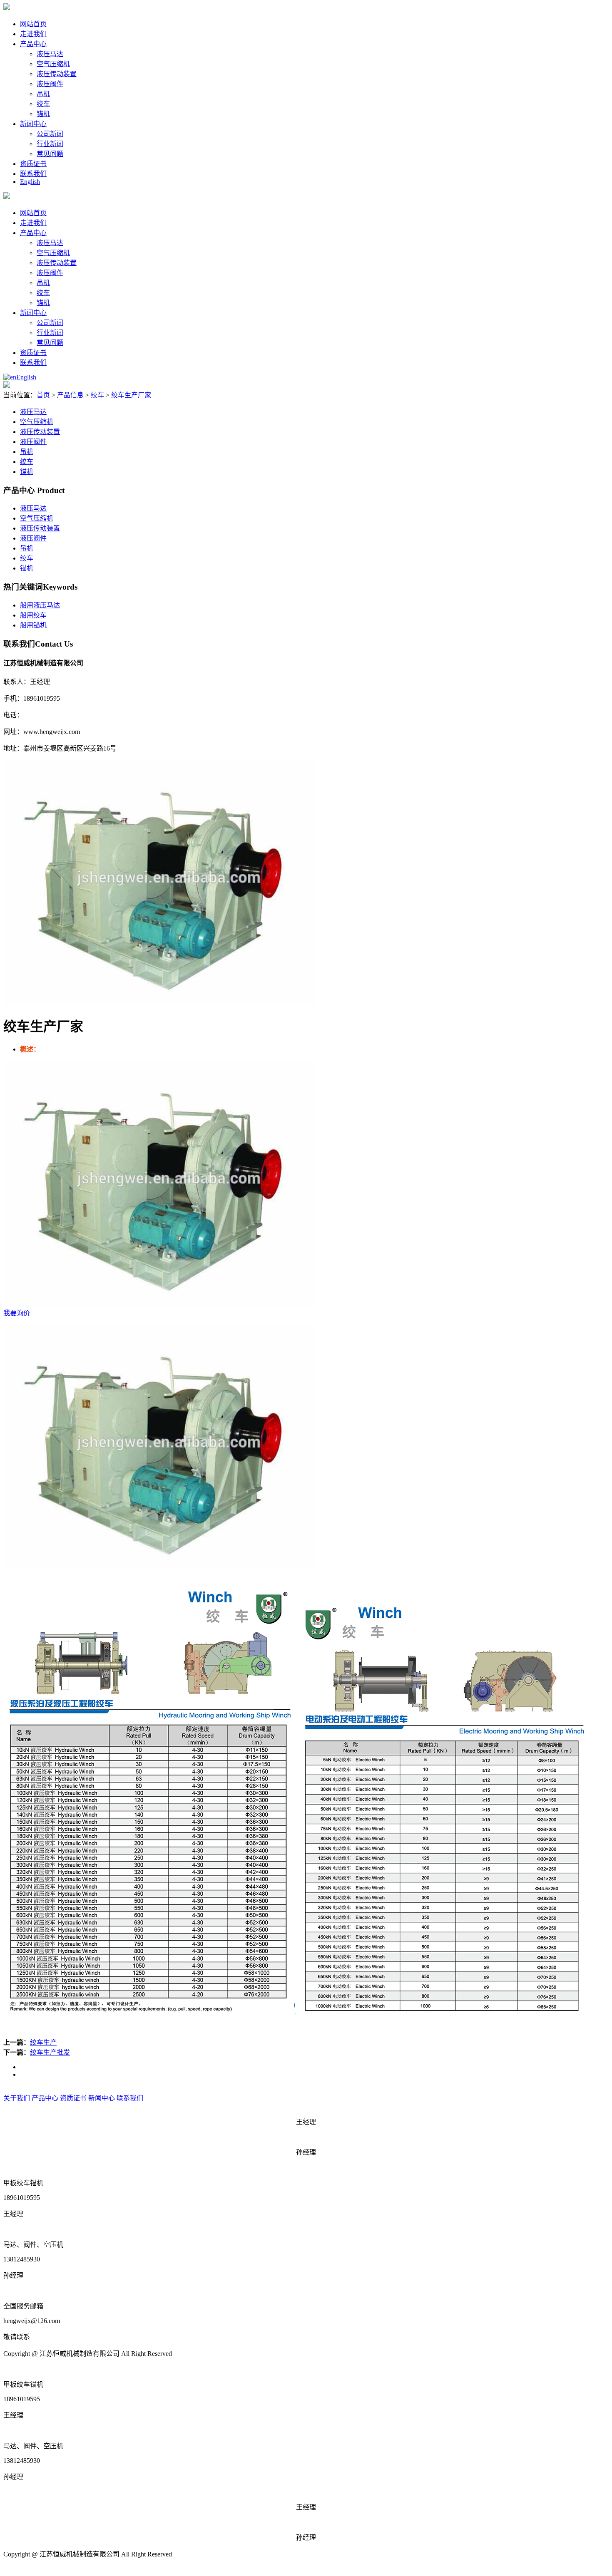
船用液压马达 (40, 605)
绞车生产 (43, 2042)
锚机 (43, 114)
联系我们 (33, 174)
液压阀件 (50, 84)
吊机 (43, 94)
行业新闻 (50, 144)
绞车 (43, 104)
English (30, 182)
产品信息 (70, 395)
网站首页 (33, 24)
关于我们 (17, 2098)
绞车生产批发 (50, 2052)
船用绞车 (33, 615)
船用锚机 (33, 625)
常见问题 (50, 154)
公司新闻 (50, 134)
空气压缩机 (53, 64)
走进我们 (33, 34)
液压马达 (50, 54)
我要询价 (17, 1313)
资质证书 (33, 164)
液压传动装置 (57, 74)
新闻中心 (33, 124)
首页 (43, 395)
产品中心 (33, 44)
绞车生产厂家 (131, 395)
